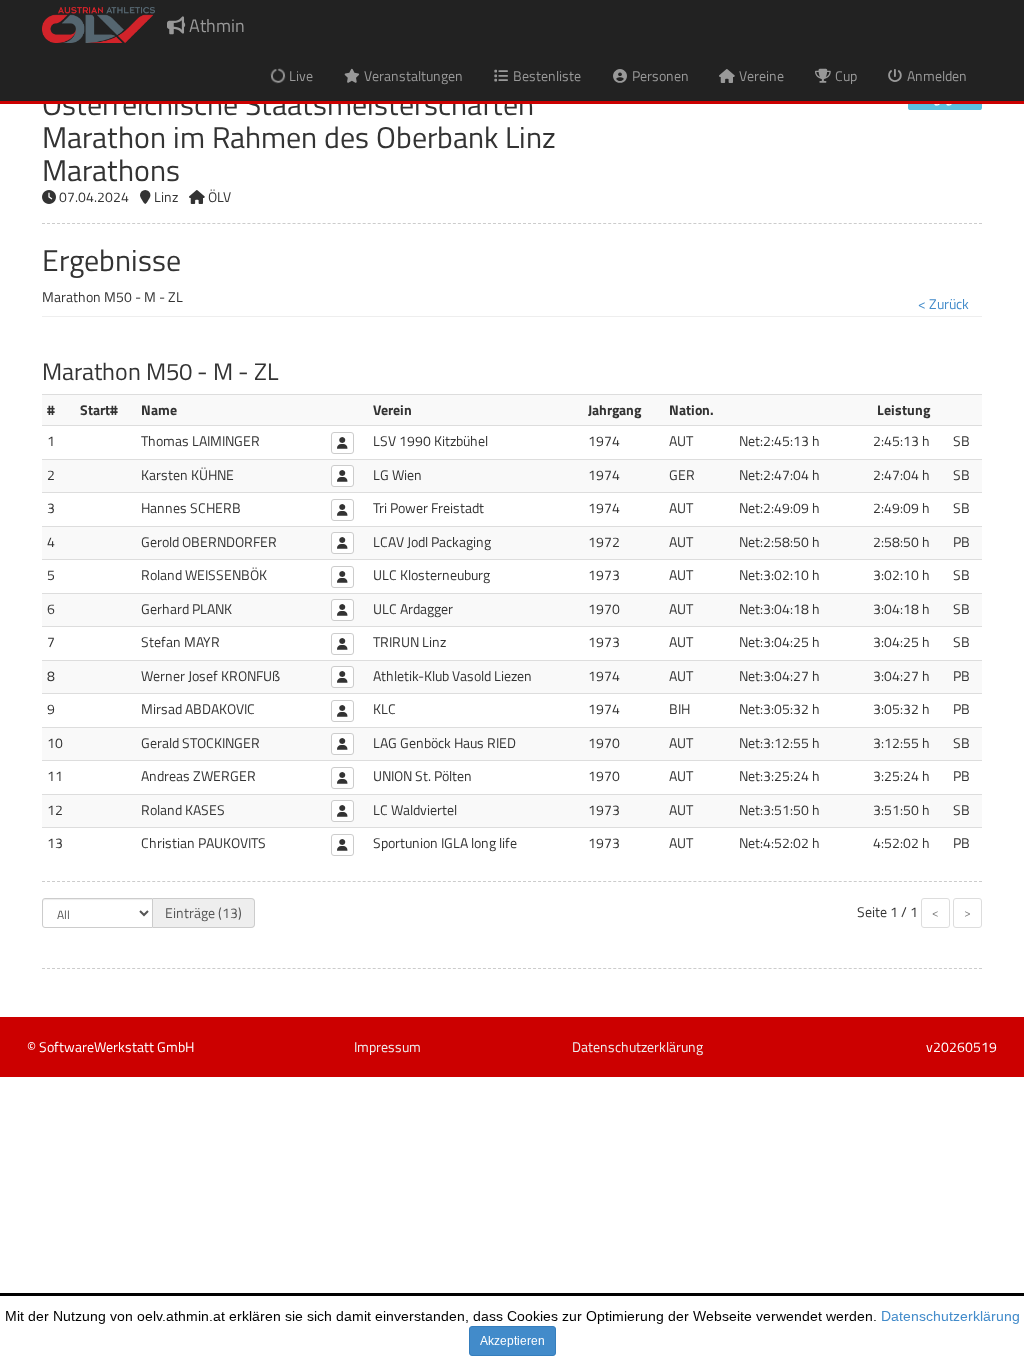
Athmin (215, 25)
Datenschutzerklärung (950, 1316)
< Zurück (943, 303)
